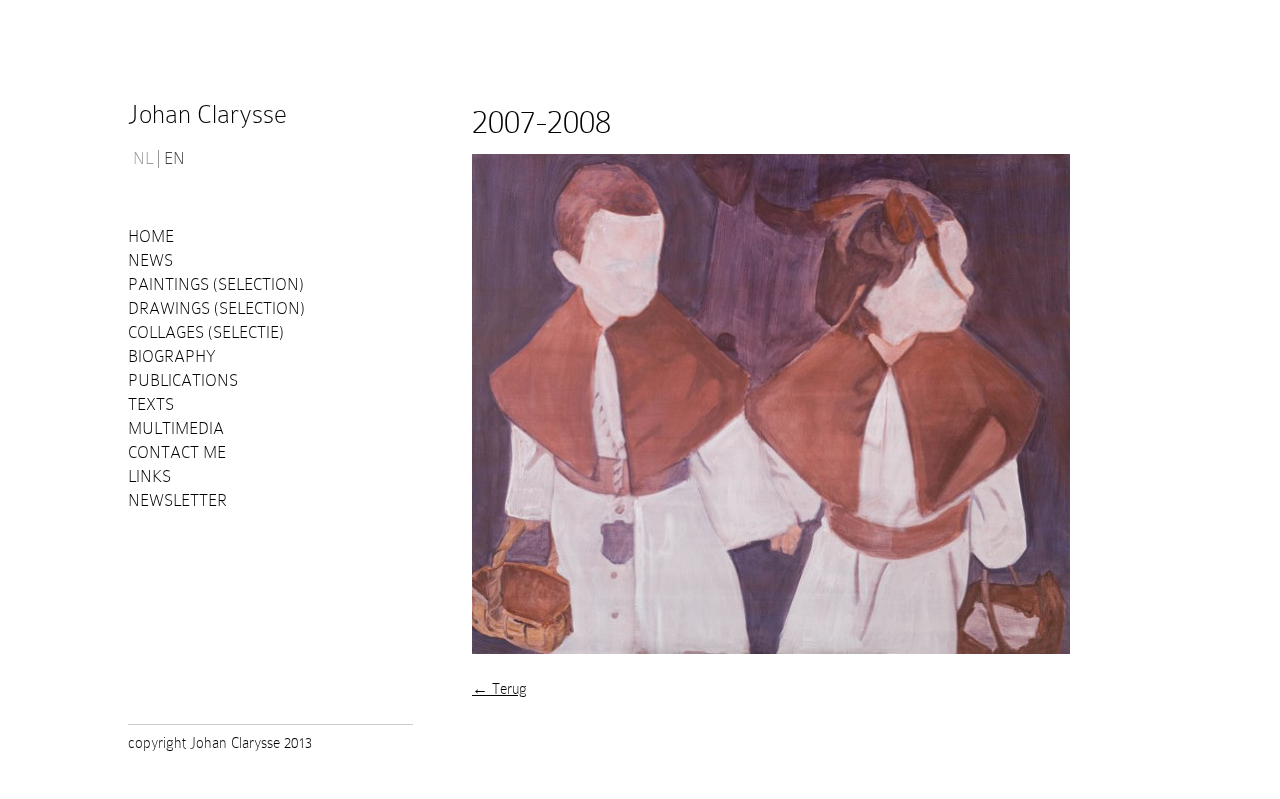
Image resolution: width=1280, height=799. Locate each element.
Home (151, 236)
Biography (172, 356)
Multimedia (176, 428)
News (150, 260)
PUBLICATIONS (183, 380)
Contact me (177, 452)
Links (149, 476)
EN (174, 159)
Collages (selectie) (206, 332)
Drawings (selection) (216, 308)
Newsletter (177, 500)
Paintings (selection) (216, 284)
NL (143, 159)
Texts (151, 404)
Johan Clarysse (207, 114)
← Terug (499, 689)
